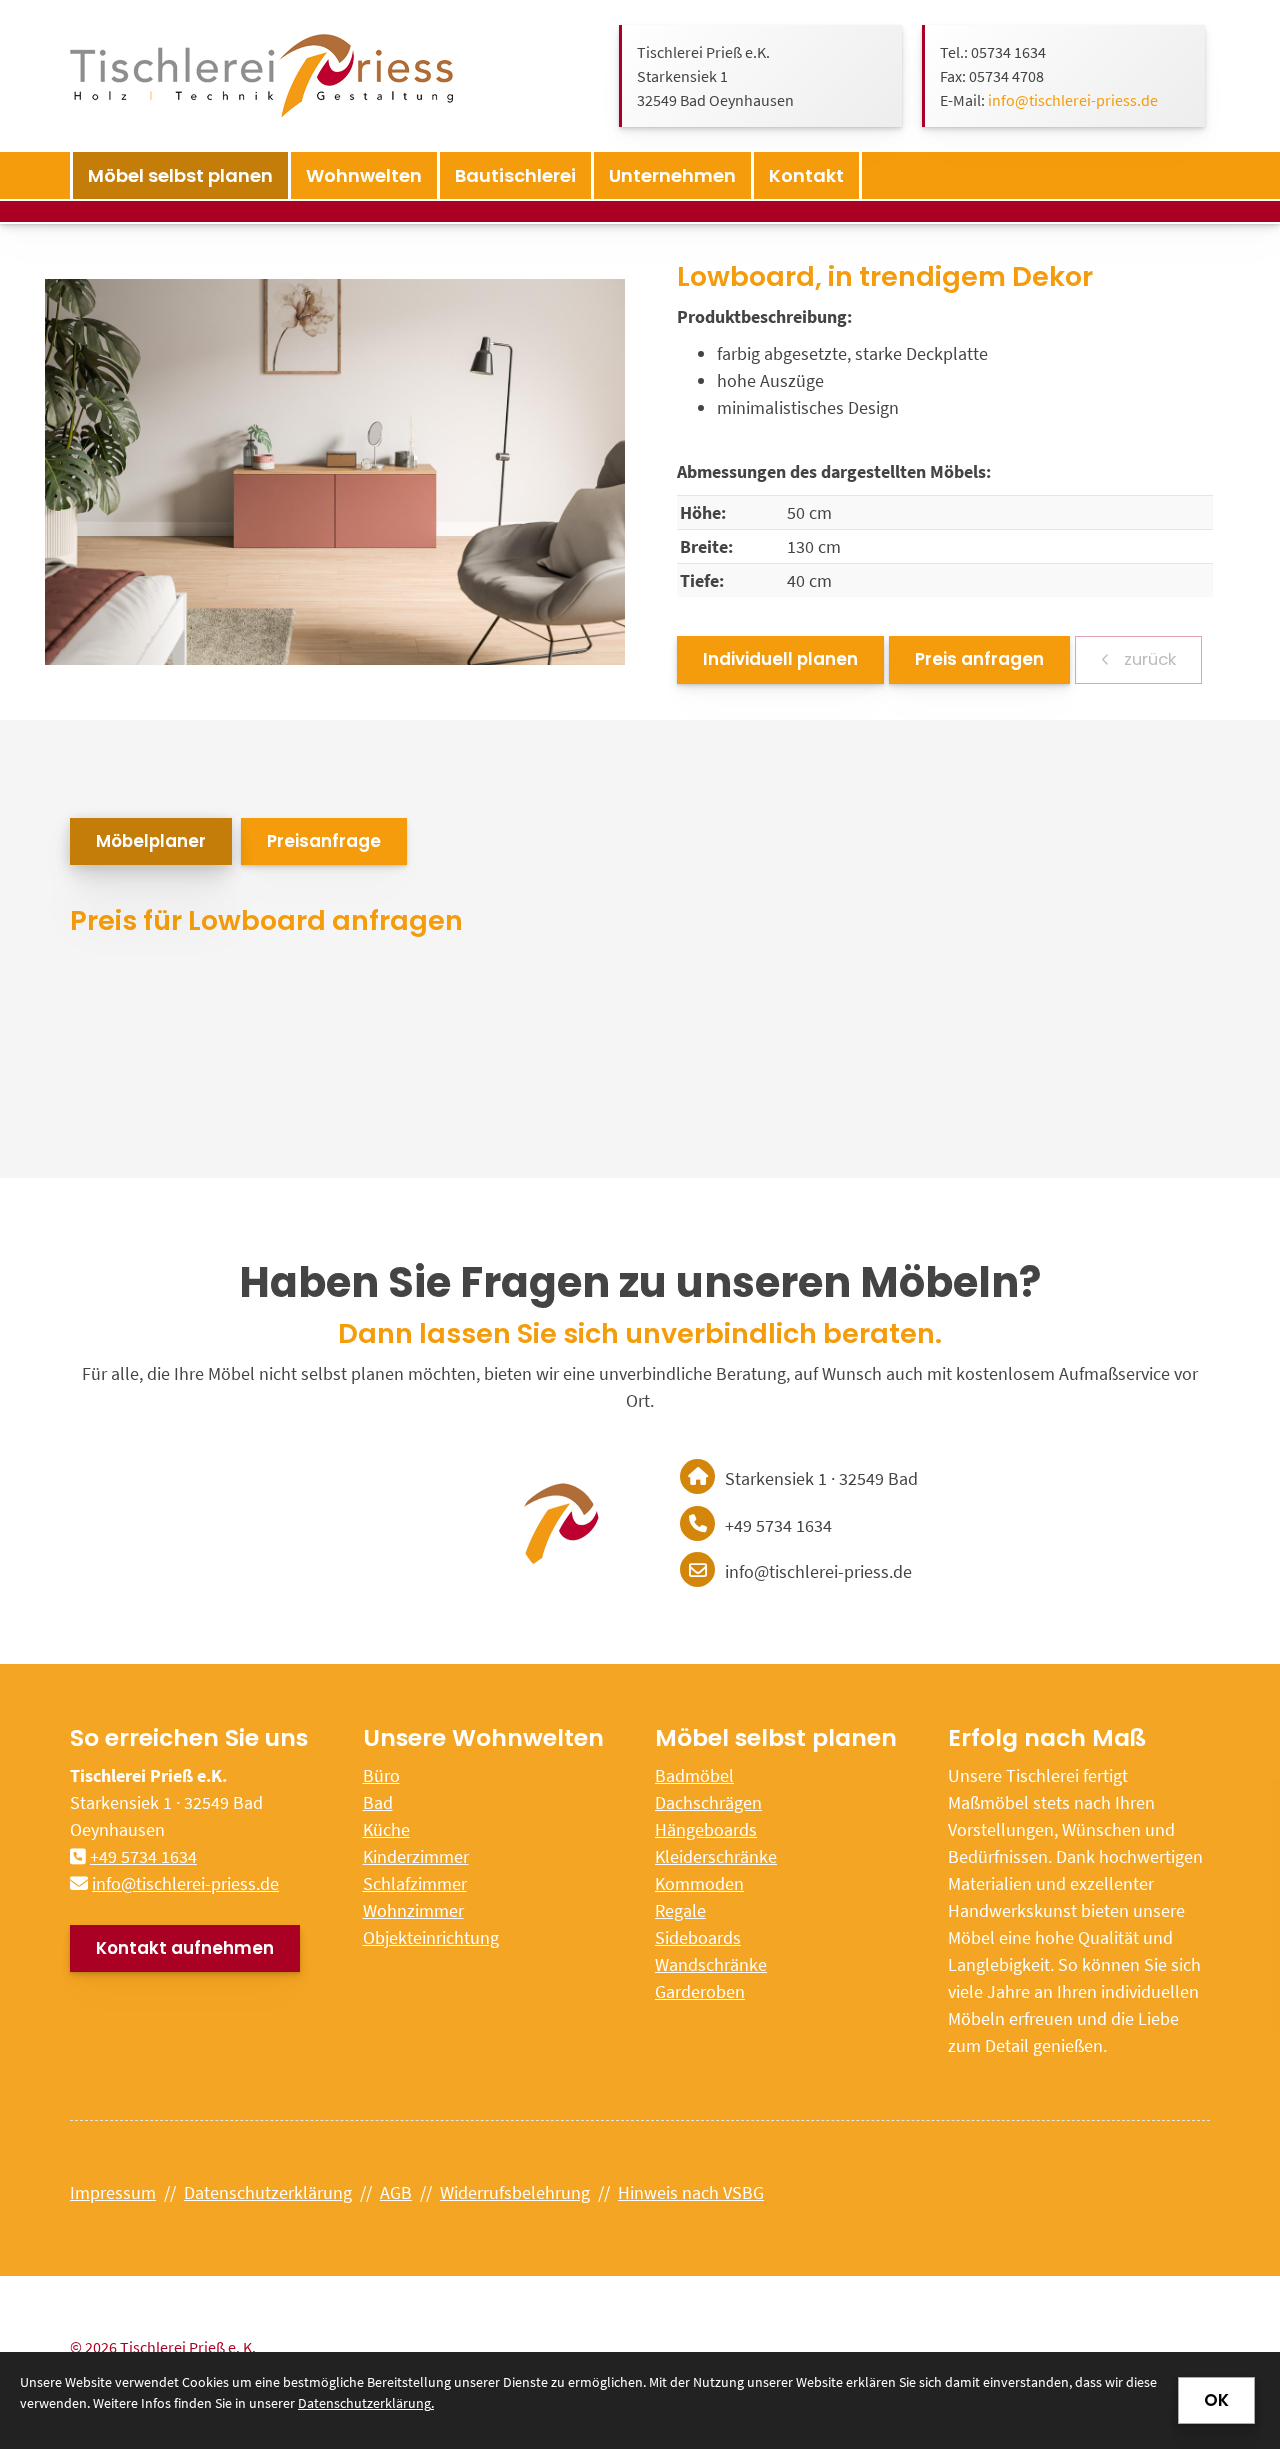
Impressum (113, 2192)
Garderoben (700, 1991)
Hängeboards (706, 1829)
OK (1216, 2400)
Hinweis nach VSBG (691, 2192)
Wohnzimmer (413, 1910)
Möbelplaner (151, 841)
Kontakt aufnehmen (185, 1948)
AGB (396, 2192)
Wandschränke (711, 1964)
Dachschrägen (708, 1802)
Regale (680, 1910)
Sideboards (698, 1937)
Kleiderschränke (716, 1856)
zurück (1148, 659)
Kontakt (806, 175)
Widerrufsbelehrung (515, 2192)
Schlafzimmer (415, 1883)
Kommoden (699, 1883)
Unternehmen (672, 175)
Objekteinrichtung (431, 1937)
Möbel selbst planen (180, 175)
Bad (378, 1802)
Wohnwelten (364, 175)
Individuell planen (780, 659)
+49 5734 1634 (143, 1856)
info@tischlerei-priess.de (1073, 100)
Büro (381, 1775)
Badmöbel (694, 1775)
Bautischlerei (515, 175)
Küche (386, 1829)
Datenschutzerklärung (268, 2192)
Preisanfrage (324, 841)
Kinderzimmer (416, 1856)
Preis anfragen (979, 659)
